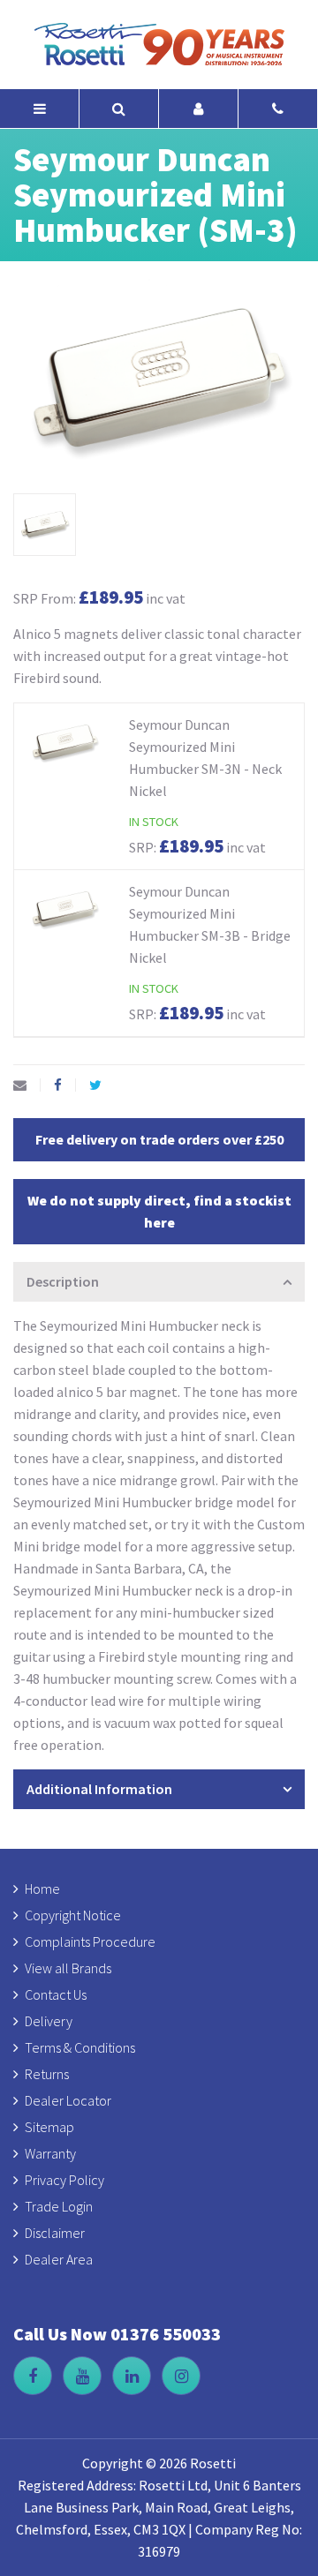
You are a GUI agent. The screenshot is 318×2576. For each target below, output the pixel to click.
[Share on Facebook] (65, 1085)
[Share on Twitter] (102, 1085)
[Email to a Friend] (27, 1085)
